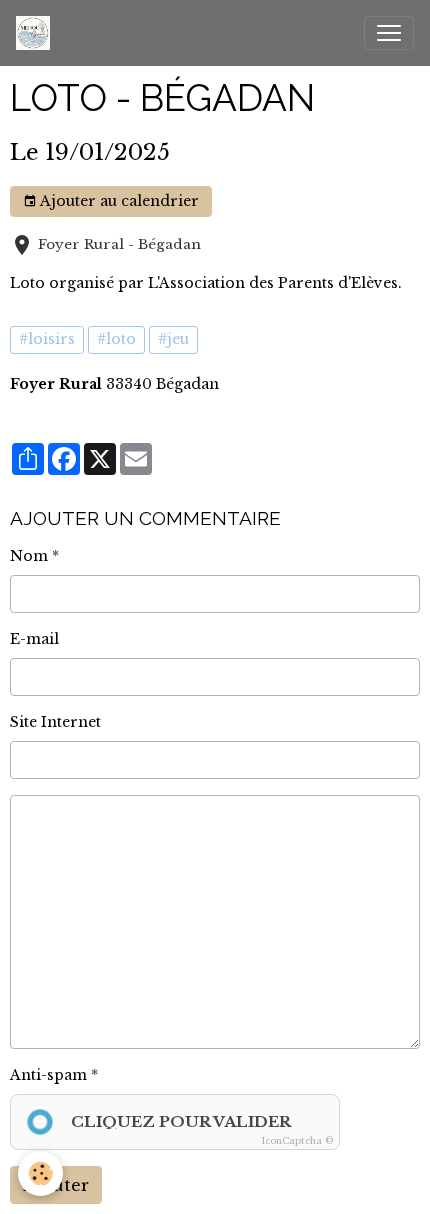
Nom (29, 556)
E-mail (34, 639)
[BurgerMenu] (389, 33)
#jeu (173, 339)
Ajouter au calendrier (118, 201)
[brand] (37, 33)
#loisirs (47, 339)
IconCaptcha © (297, 1140)
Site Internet (55, 722)
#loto (116, 339)
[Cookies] (40, 1173)
